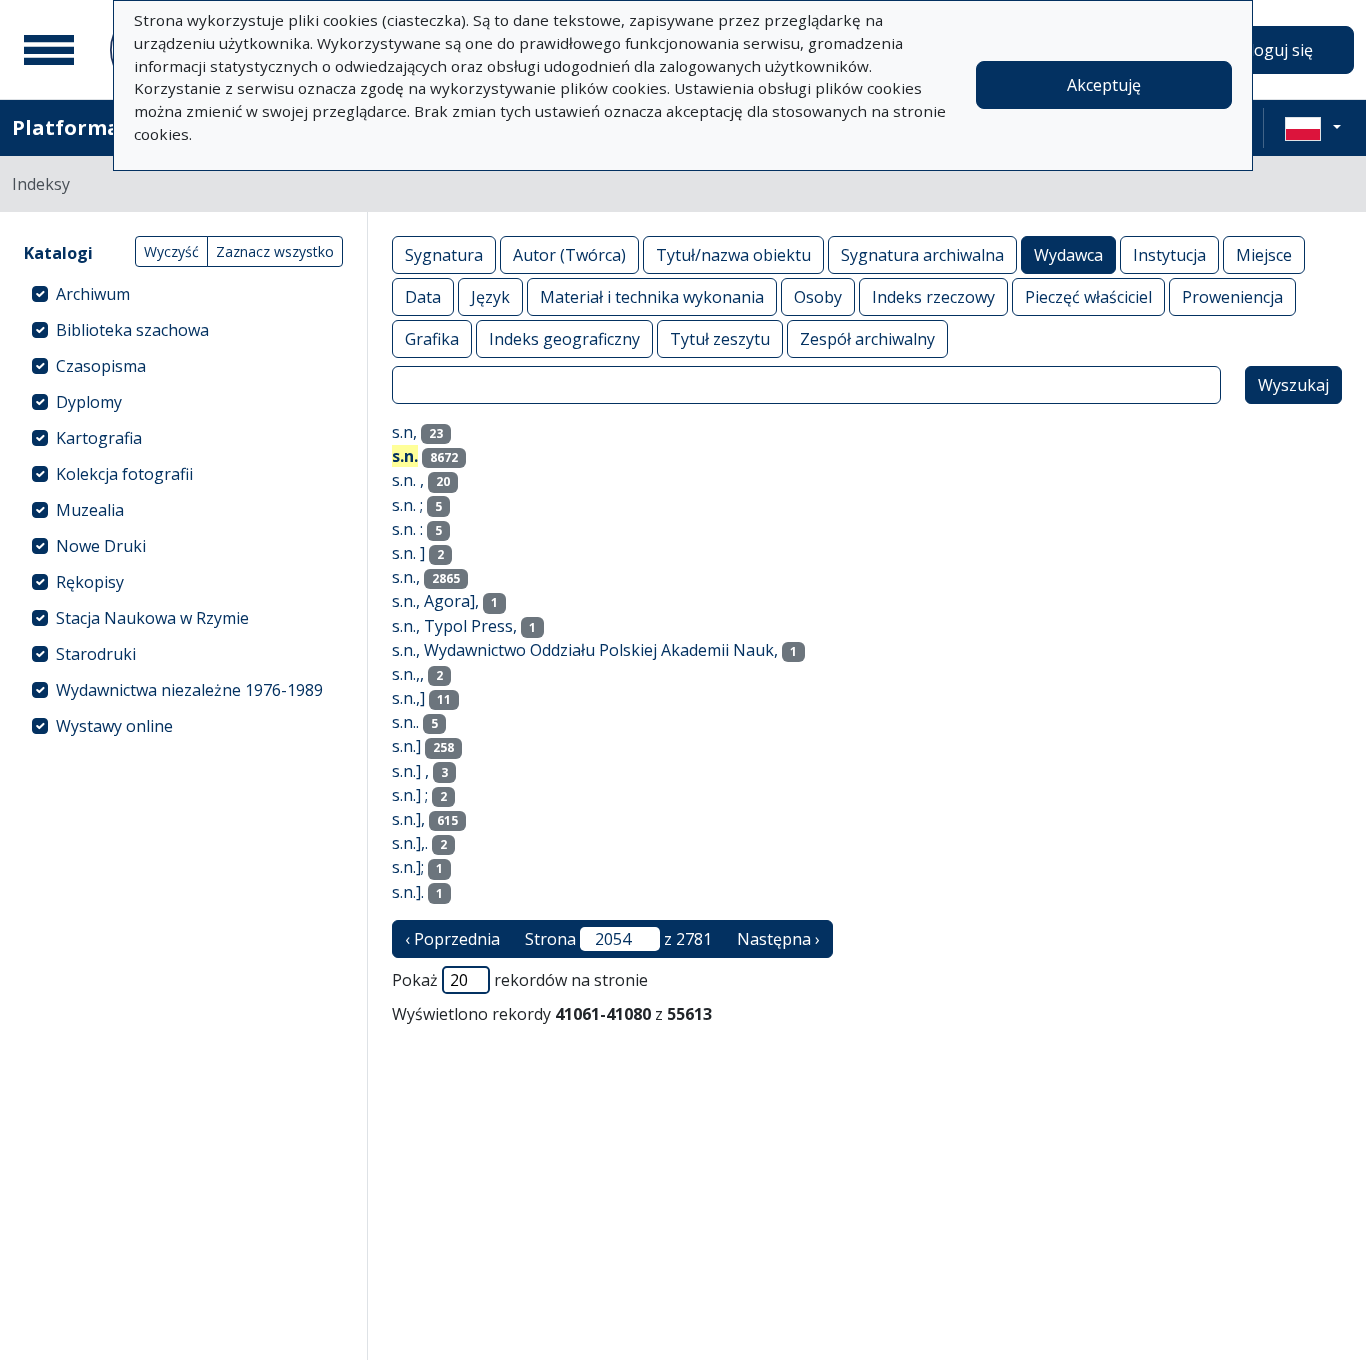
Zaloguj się (1272, 50)
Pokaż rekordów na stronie (520, 980)
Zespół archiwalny (867, 339)
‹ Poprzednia (452, 939)
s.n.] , (410, 771)
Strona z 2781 (618, 939)
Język (490, 297)
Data (423, 297)
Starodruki (96, 654)
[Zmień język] (1313, 128)
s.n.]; (408, 867)
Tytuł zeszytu (720, 339)
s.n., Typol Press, (454, 626)
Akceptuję (1104, 85)
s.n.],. (410, 843)
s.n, (404, 432)
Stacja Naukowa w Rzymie (152, 618)
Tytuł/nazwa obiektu (733, 255)
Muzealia (90, 510)
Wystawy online (114, 726)
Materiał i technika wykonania (652, 297)
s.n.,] (408, 698)
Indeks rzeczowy (933, 297)
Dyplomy (89, 402)
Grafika (432, 339)
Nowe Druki (101, 546)
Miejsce (1264, 255)
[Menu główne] (49, 50)
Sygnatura (444, 255)
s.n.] (406, 746)
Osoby (818, 297)
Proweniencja (1232, 297)
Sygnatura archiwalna (922, 255)
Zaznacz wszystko (275, 251)
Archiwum (93, 294)
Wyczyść (171, 251)
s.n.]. (408, 892)
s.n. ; (407, 505)
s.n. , (408, 480)
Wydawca (1068, 255)
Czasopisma (101, 366)
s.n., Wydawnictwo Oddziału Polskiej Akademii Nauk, (585, 650)
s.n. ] (408, 553)
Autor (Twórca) (569, 255)
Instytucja (1169, 255)
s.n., (406, 577)
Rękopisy (90, 582)
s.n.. (405, 722)
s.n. (405, 456)
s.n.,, (408, 674)
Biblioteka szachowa (132, 330)
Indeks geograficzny (564, 339)
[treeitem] (183, 294)
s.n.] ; (410, 795)
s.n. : (407, 529)
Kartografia (99, 438)
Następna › (778, 939)
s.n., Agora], (435, 601)
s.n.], (408, 819)
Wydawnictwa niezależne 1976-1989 (189, 690)
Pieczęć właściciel (1088, 297)
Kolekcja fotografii (124, 474)
